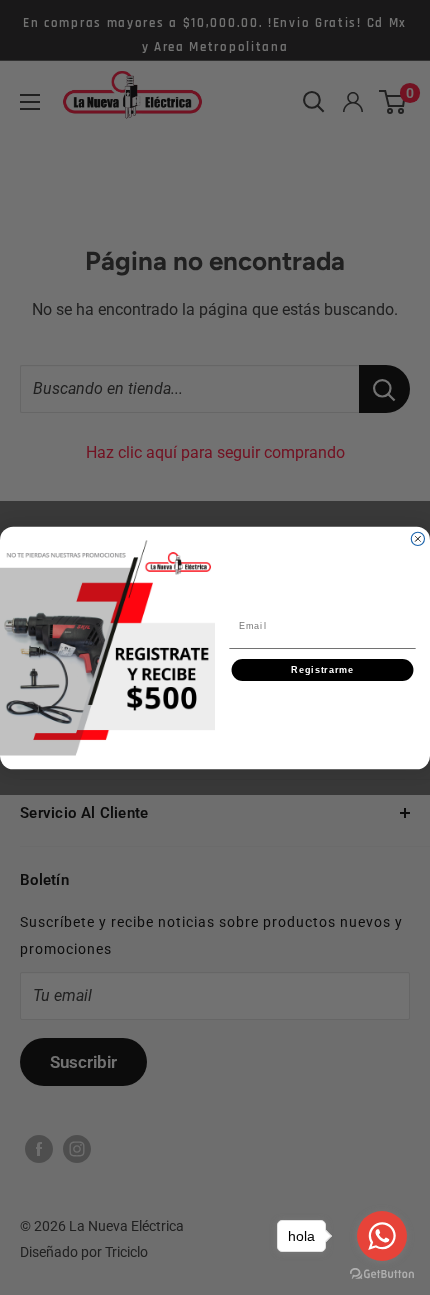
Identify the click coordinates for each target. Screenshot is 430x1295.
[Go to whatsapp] (382, 1236)
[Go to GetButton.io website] (382, 1274)
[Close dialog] (417, 538)
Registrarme (322, 669)
